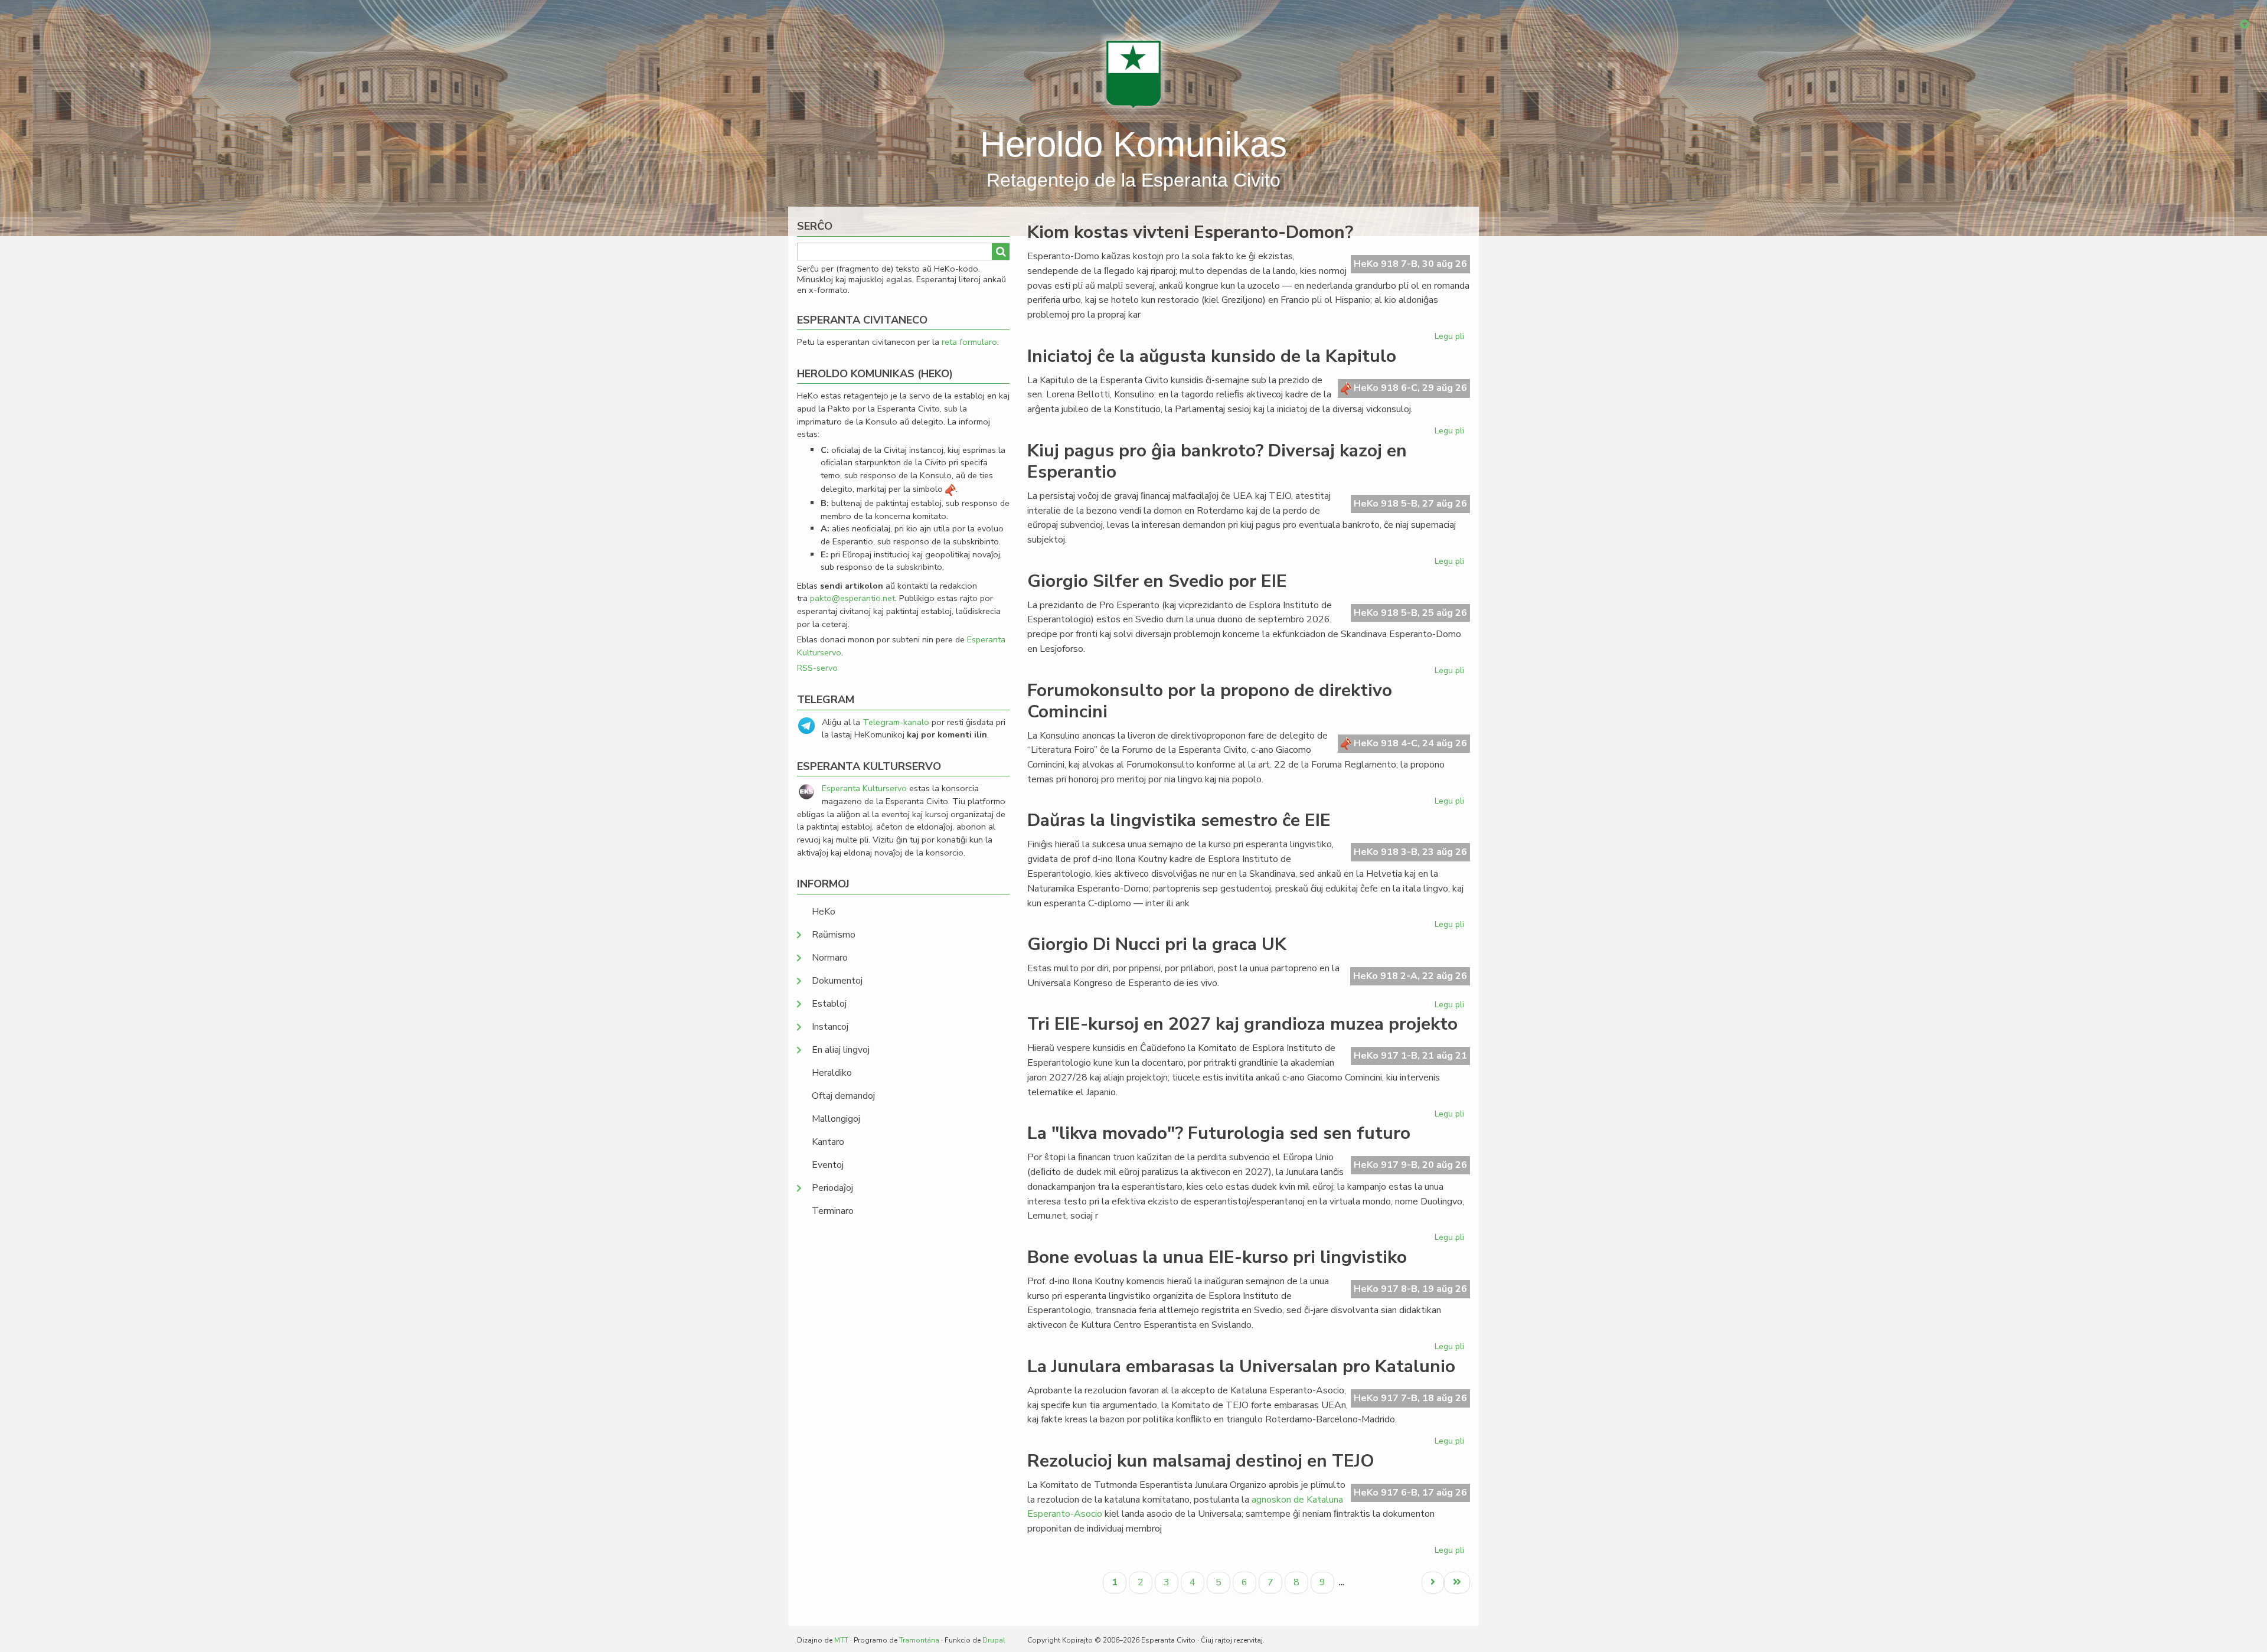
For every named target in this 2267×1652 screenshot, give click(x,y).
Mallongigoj (836, 1119)
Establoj (829, 1004)
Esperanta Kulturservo (864, 788)
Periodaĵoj (832, 1188)
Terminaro (833, 1211)
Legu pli (1451, 338)
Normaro (830, 958)
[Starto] (1133, 74)
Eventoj (828, 1165)
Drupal (994, 1640)
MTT (841, 1640)
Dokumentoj (837, 981)
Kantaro (828, 1142)
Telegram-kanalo (896, 722)
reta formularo (969, 342)
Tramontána (919, 1640)
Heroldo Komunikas (1133, 144)
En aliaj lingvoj (841, 1050)
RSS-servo (817, 668)
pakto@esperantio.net (852, 598)
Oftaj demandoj (843, 1096)
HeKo (824, 912)
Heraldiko (832, 1073)
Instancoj (830, 1027)
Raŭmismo (834, 935)
